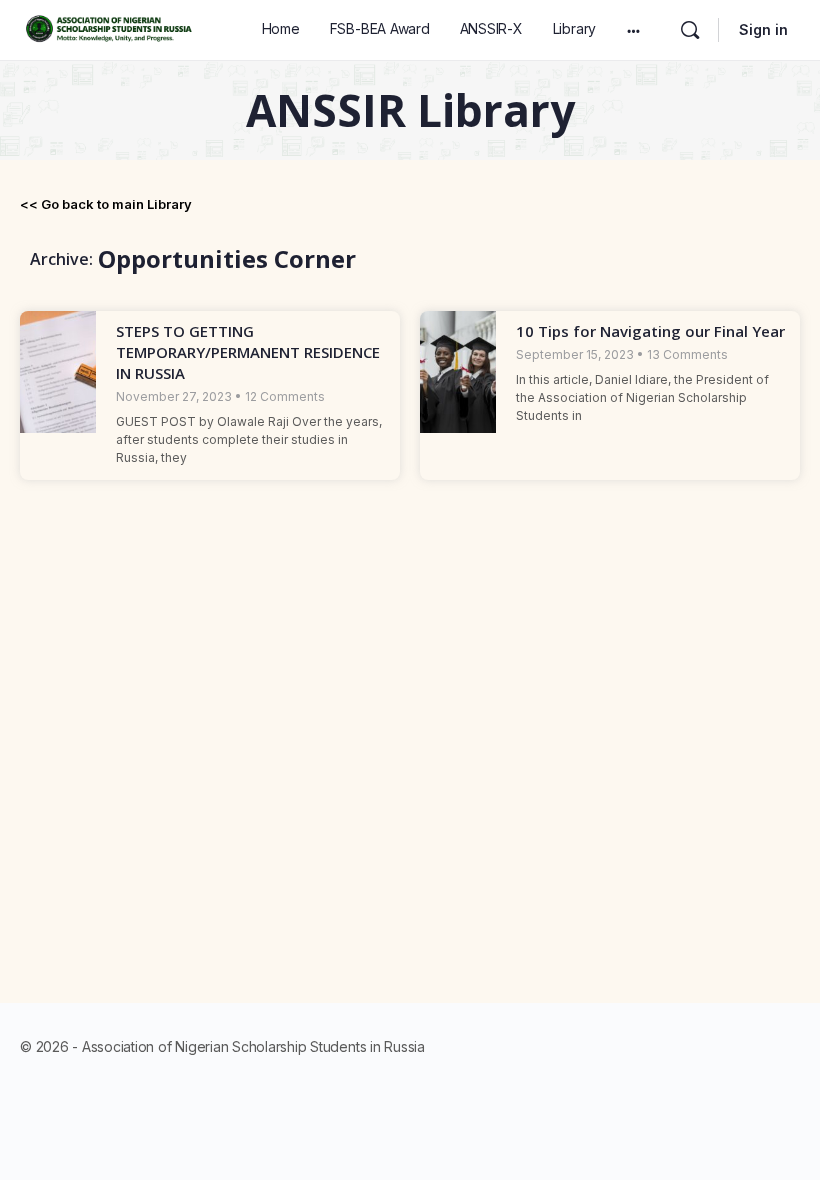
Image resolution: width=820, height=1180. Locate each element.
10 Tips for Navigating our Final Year (650, 331)
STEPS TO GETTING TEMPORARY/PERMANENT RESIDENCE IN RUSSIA (248, 352)
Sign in (763, 29)
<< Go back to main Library (106, 204)
